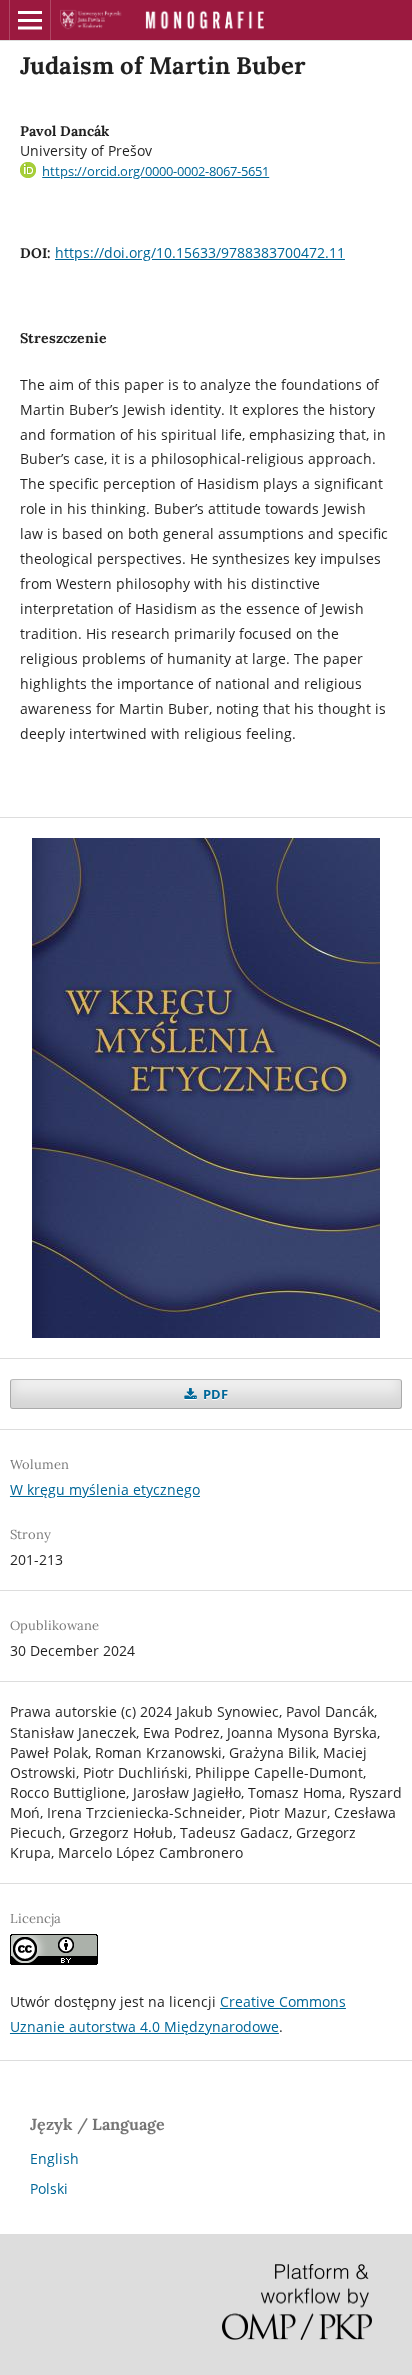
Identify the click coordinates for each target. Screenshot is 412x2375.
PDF (214, 1394)
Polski (49, 2188)
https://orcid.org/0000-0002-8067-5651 (155, 171)
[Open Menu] (30, 20)
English (54, 2158)
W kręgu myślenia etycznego (105, 1489)
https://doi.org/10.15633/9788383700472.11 (200, 252)
